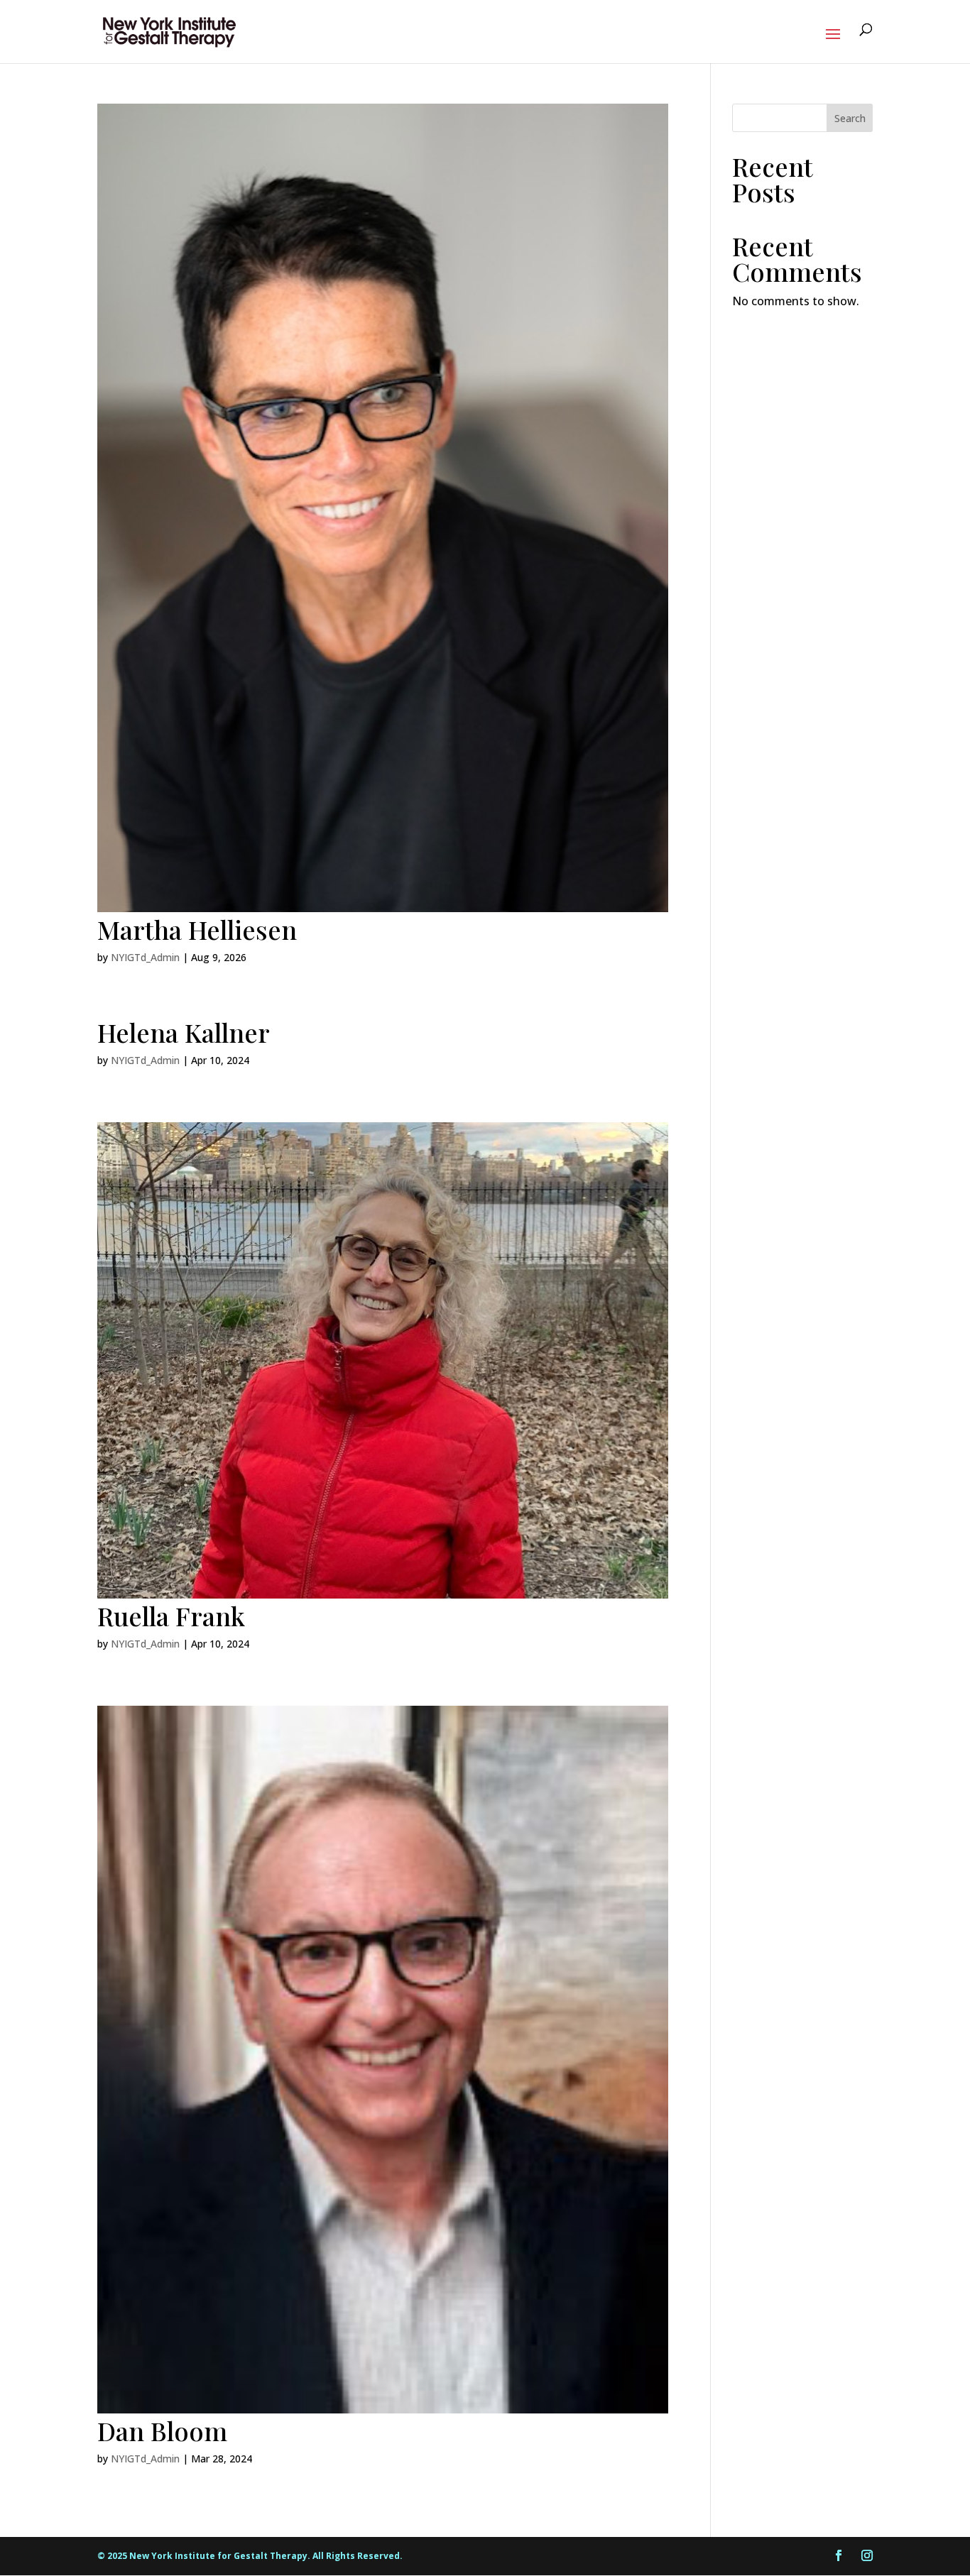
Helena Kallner (184, 1032)
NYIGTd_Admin (145, 957)
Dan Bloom (162, 2430)
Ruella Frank (171, 1616)
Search (850, 118)
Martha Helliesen (197, 929)
